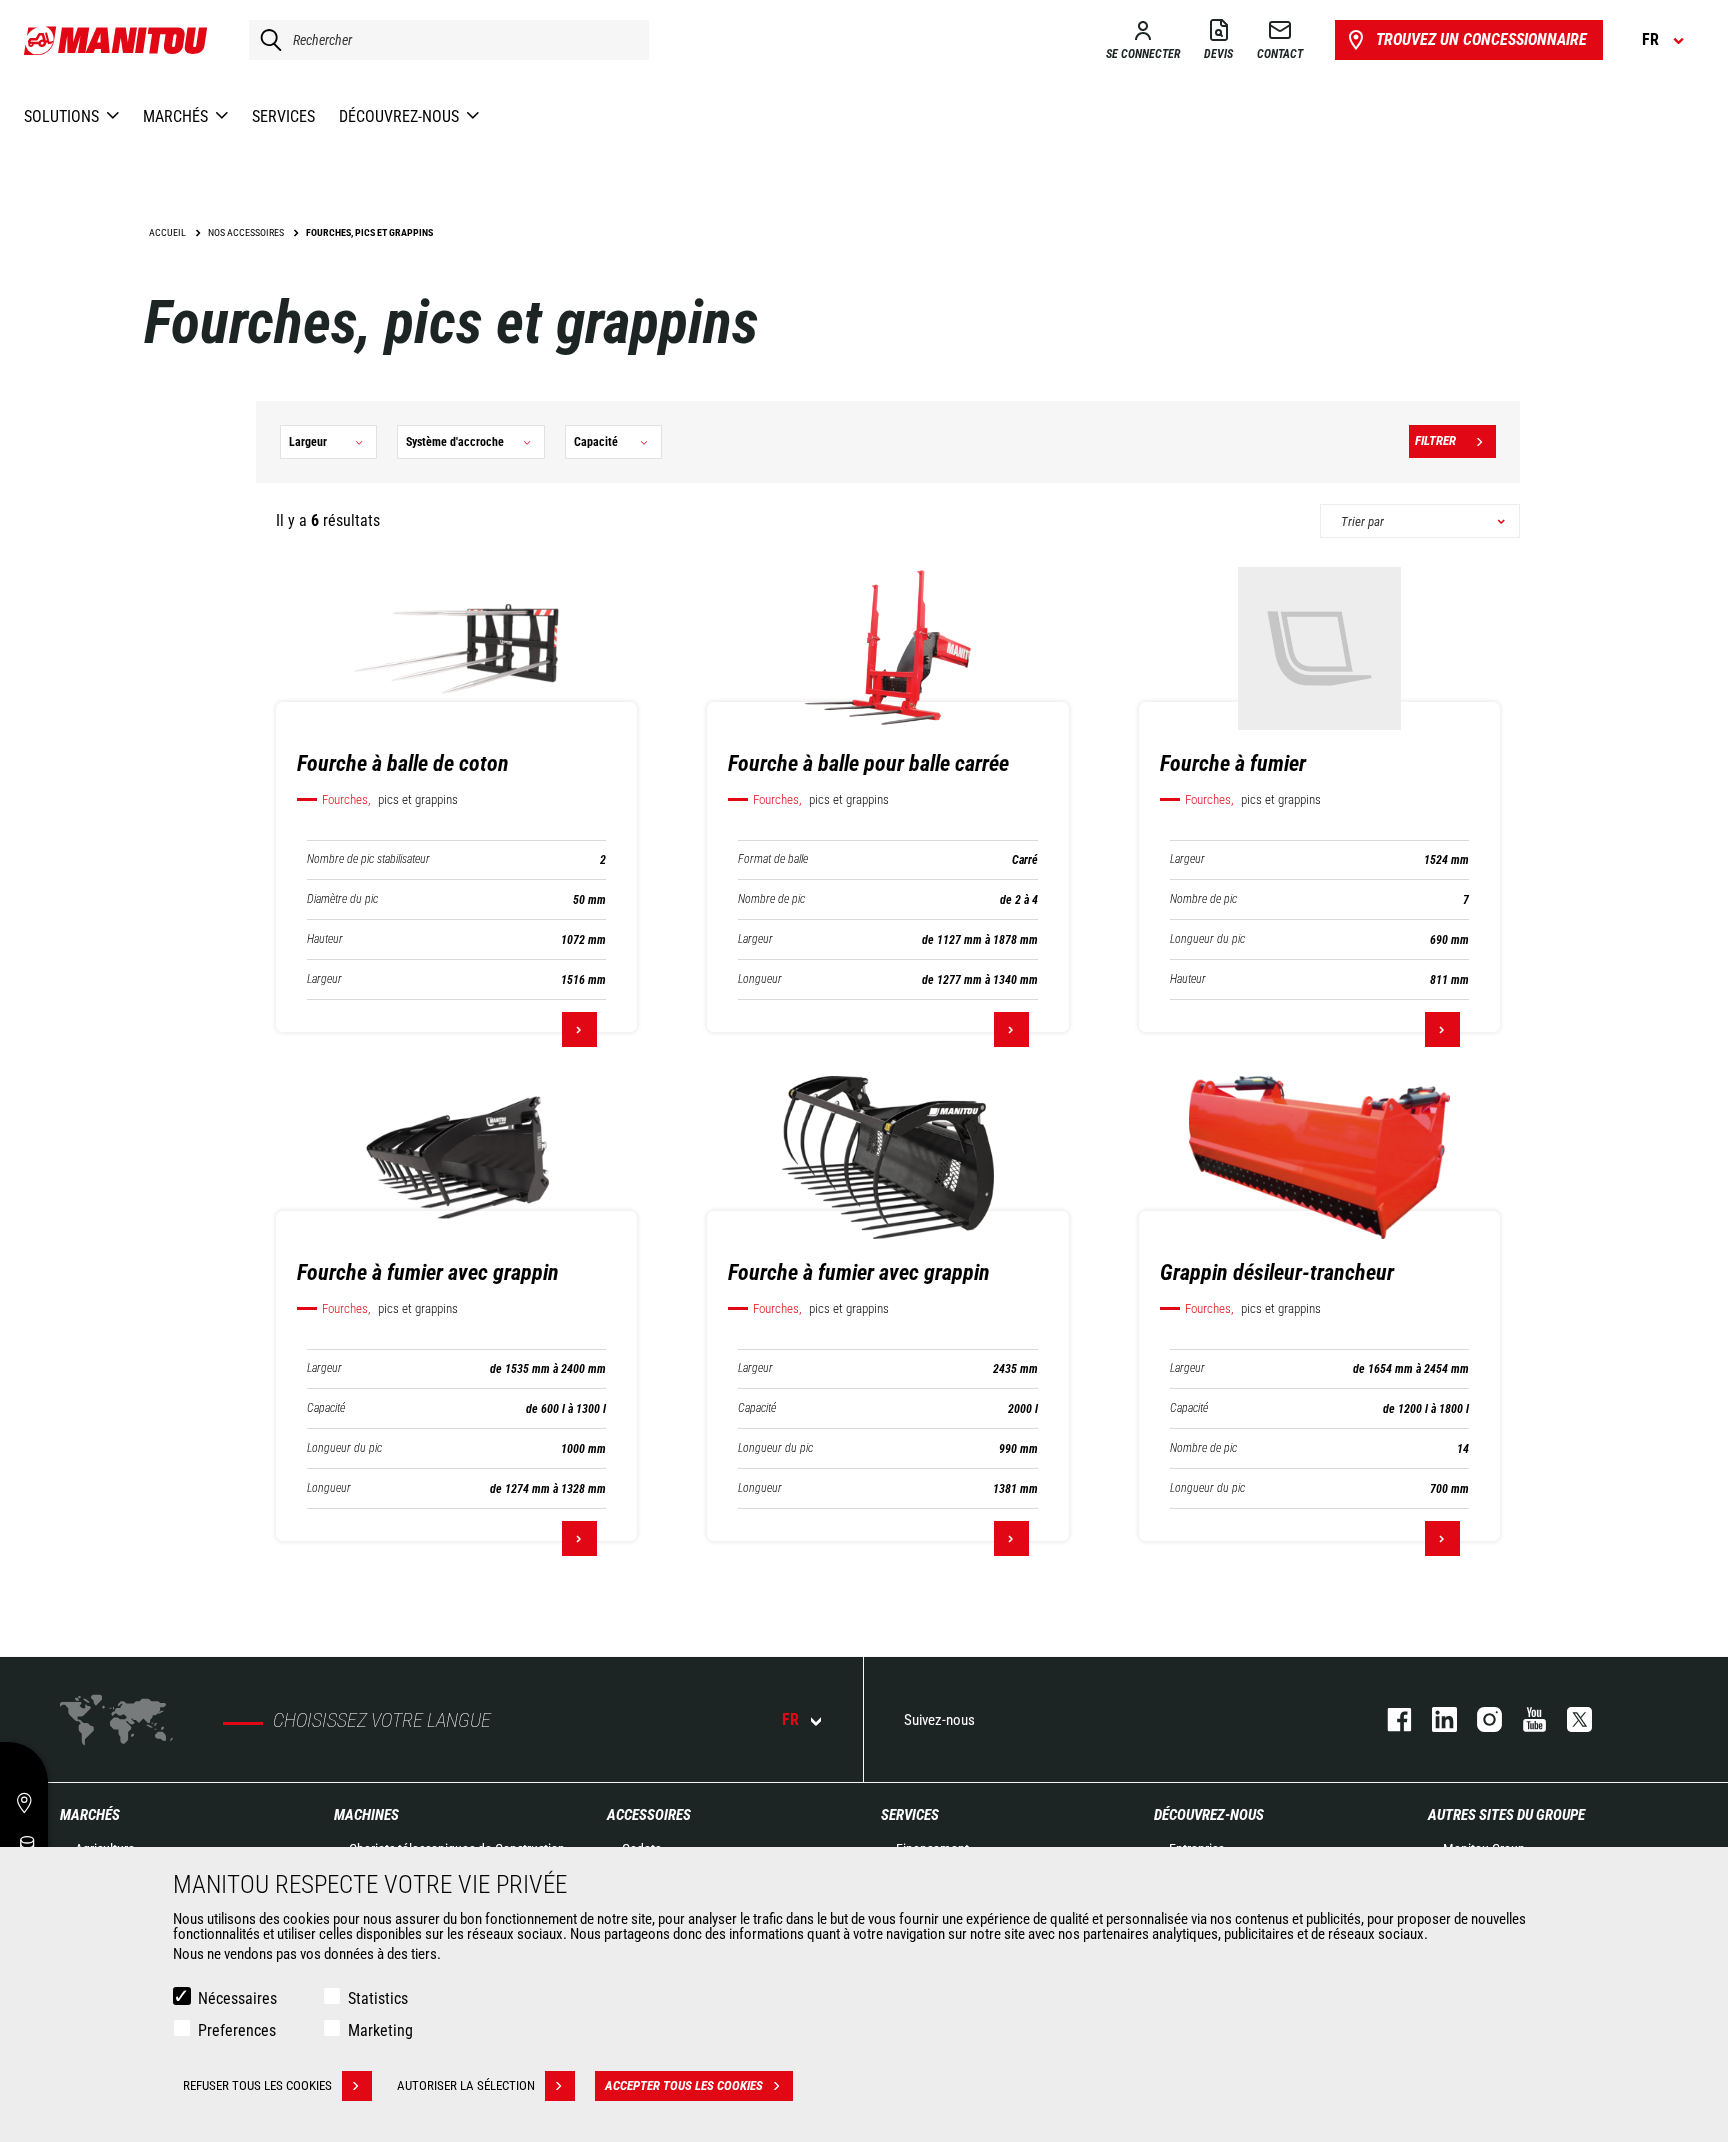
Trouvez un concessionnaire (1481, 39)
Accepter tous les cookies (684, 2085)
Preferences (237, 2030)
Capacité (326, 1408)
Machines (366, 1815)
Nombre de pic (771, 899)
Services (910, 1815)
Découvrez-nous (1209, 1815)
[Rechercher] (266, 40)
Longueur (760, 979)
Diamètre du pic (342, 899)
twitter (1569, 1719)
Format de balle (773, 859)
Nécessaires (237, 1998)
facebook (1389, 1719)
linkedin (1434, 1719)
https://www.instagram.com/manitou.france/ (1479, 1719)
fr (790, 1719)
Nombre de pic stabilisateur (368, 859)
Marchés (90, 1815)
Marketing (380, 2030)
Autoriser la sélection (466, 2085)
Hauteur (325, 939)
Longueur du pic (1207, 939)
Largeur (324, 979)
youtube (1524, 1719)
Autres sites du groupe (1506, 1815)
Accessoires (649, 1815)
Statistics (378, 1998)
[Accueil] (116, 40)
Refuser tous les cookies (257, 2085)
